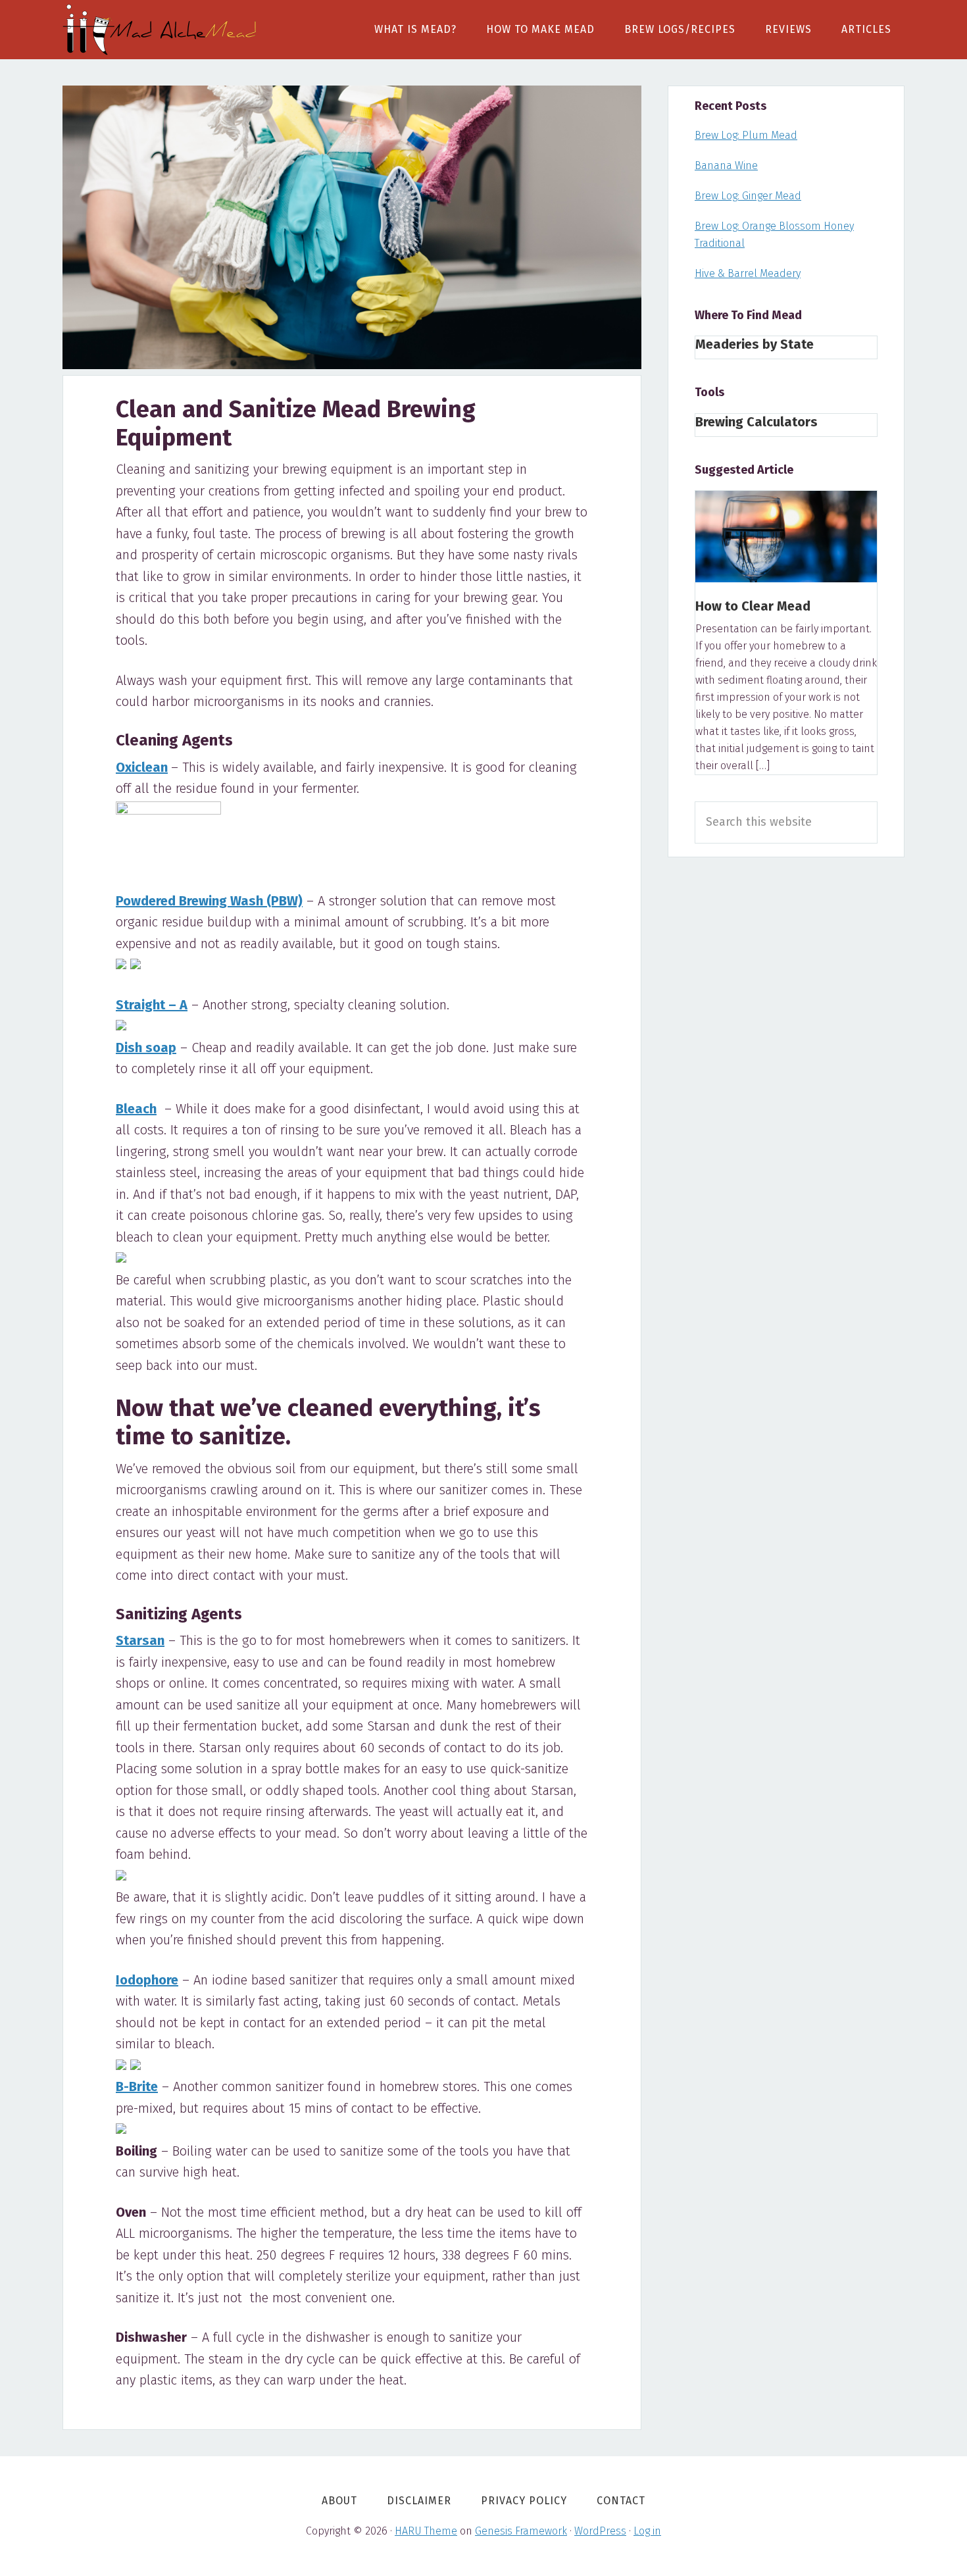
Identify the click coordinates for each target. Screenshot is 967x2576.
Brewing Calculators (756, 422)
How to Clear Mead (753, 606)
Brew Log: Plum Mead (746, 135)
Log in (647, 2531)
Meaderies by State (755, 344)
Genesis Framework (521, 2531)
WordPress (600, 2531)
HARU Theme (426, 2531)
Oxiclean (142, 767)
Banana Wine (726, 165)
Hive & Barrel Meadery (748, 273)
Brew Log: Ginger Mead (748, 196)
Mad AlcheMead (161, 30)
